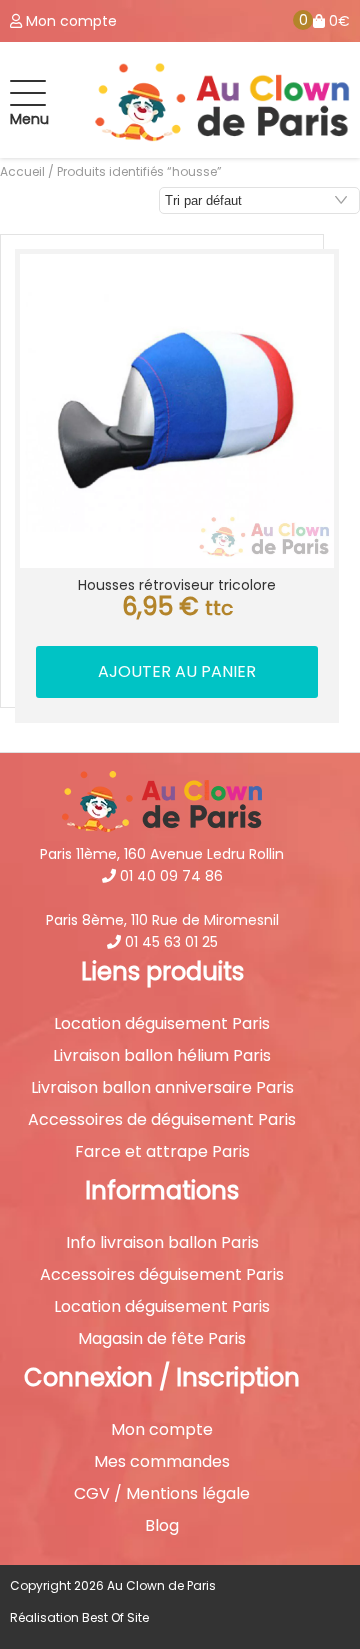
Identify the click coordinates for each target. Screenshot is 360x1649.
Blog (162, 1526)
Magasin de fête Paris (162, 1339)
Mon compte (162, 1430)
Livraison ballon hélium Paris (162, 1056)
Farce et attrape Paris (162, 1152)
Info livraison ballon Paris (162, 1243)
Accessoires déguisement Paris (162, 1275)
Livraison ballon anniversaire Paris (162, 1088)
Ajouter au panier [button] (177, 671)
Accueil (22, 171)
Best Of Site (115, 1617)
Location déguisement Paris (162, 1024)
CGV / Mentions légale (162, 1494)
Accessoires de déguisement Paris (162, 1120)
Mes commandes (162, 1462)
